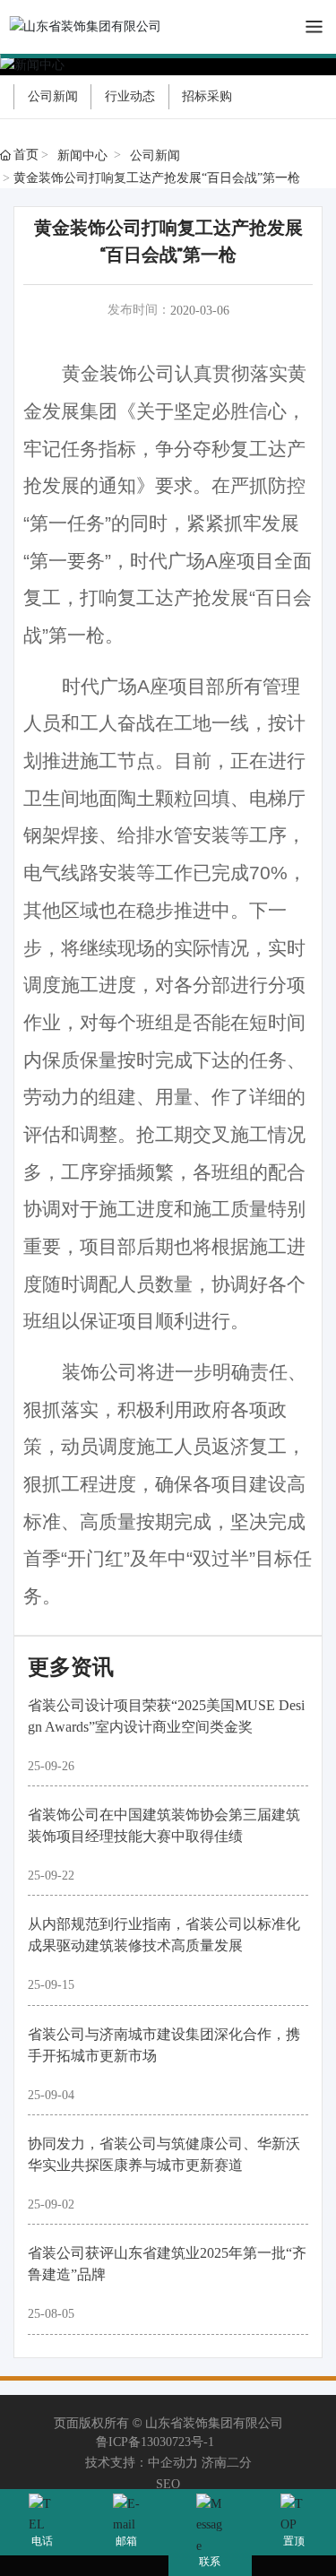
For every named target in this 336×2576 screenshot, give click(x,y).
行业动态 (130, 96)
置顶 (294, 2541)
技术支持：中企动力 (142, 2463)
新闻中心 (82, 156)
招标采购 (207, 96)
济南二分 (227, 2463)
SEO (168, 2484)
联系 (210, 2562)
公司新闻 (53, 96)
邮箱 (126, 2541)
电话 (42, 2541)
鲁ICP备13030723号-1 (155, 2442)
